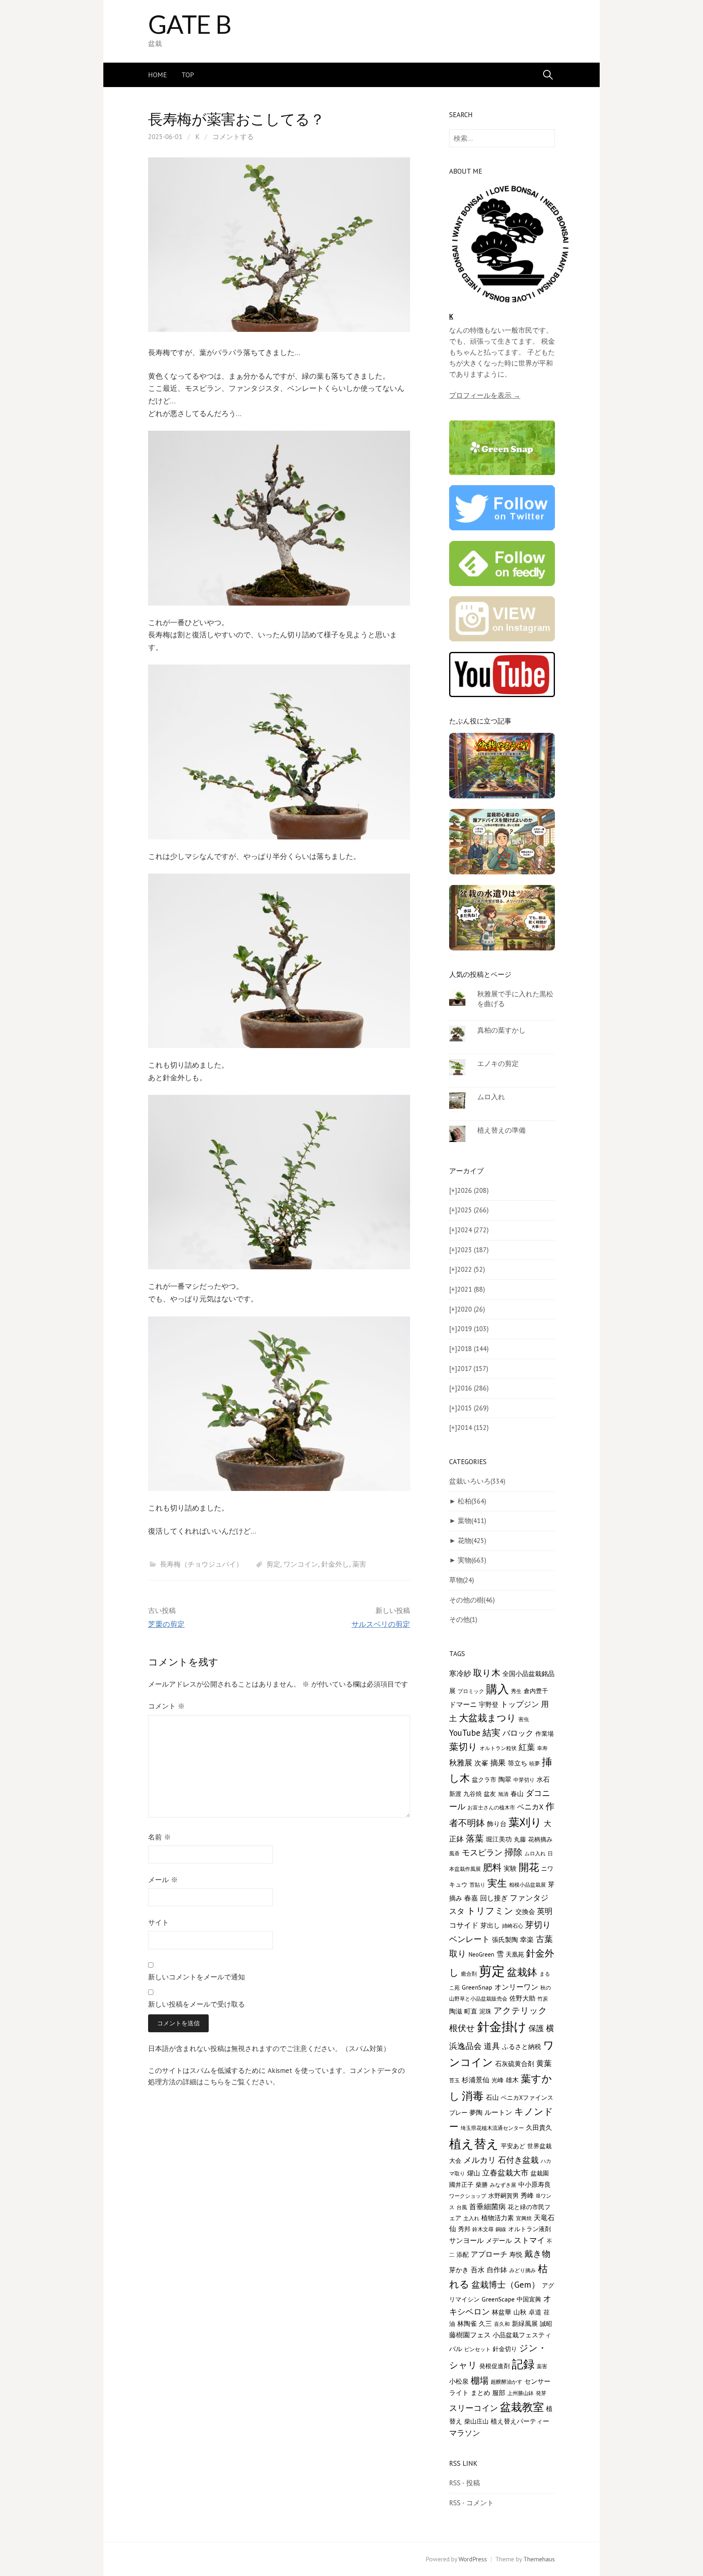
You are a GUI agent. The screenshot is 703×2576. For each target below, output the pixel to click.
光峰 (498, 2080)
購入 (498, 1689)
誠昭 (546, 2324)
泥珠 (485, 2011)
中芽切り (524, 1780)
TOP (188, 75)
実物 (472, 1560)
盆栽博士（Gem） (506, 2284)
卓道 (535, 2312)
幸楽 (527, 1940)
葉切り (463, 1747)
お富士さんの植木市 (491, 1807)
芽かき (459, 2270)
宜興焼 (524, 2218)
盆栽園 (540, 2173)
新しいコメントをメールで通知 (196, 1977)
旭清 (503, 1794)
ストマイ (529, 2240)
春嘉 (471, 1898)
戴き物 (537, 2253)
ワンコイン (301, 1564)
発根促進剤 (495, 2366)
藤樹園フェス (470, 2335)
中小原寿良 (535, 2184)
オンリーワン (516, 1987)
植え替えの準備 (501, 1130)
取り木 (487, 1673)
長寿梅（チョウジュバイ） (201, 1564)
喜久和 (502, 2324)
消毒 (473, 2096)
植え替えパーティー (520, 2421)
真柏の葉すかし (501, 1030)
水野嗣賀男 (503, 2196)
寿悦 (516, 2254)
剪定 (273, 1564)
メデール (499, 2240)
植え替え (474, 2143)
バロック (518, 1733)
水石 (543, 1779)
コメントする (233, 137)
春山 (517, 1794)
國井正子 (461, 2185)
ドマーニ (463, 1704)
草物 (462, 1580)
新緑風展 (525, 2323)
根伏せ (462, 2028)
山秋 (520, 2312)
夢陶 (476, 2112)
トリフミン (490, 1911)
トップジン (520, 1704)
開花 (529, 1867)
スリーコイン (474, 2408)
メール (163, 1880)
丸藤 (520, 1839)
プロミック (471, 1691)
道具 (492, 2046)
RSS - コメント (472, 2503)
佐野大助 (522, 1998)
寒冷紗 (460, 1673)
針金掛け (502, 2027)
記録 (523, 2364)
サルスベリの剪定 (381, 1624)
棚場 (480, 2380)
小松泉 (459, 2381)
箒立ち (517, 1763)
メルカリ (480, 2160)
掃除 (513, 1852)
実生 (497, 1883)
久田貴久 (539, 2127)
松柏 (472, 1501)
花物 (472, 1541)
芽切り (538, 1925)
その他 (463, 1619)
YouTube (465, 1733)
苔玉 (454, 2080)
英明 (545, 1911)
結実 (491, 1733)
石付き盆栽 (518, 2160)
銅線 (501, 2229)
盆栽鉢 (522, 1972)
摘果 (498, 1763)
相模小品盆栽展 (527, 1885)
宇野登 (489, 1704)
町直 (471, 2011)
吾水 (478, 2270)
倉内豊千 (536, 1691)
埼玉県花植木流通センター (492, 2128)
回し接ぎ (494, 1898)
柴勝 (482, 2185)
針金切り (505, 2349)
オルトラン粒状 (498, 1748)
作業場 (545, 1734)
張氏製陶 (505, 1939)
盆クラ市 (484, 1779)
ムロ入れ (491, 1097)
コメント (166, 1706)
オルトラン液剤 (529, 2229)
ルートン (498, 2112)
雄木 (512, 2080)
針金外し (335, 1564)
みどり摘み (523, 2270)
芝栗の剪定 (166, 1624)
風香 (454, 1853)
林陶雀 (467, 2323)
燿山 (474, 2173)
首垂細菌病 (487, 2207)
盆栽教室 (522, 2407)
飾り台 (497, 1824)
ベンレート (469, 1939)
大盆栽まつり (488, 1718)
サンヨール (466, 2240)
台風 (462, 2207)
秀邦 (464, 2229)
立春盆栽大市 (505, 2172)
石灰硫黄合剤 (515, 2063)
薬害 (359, 1564)
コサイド (464, 1925)
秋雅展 (461, 1763)
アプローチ (489, 2254)
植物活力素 (498, 2217)
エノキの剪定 (498, 1064)
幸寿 (542, 1748)
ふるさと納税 (522, 2046)
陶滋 (456, 2011)
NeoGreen (481, 1954)
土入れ (471, 2218)
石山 (492, 2097)
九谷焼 (473, 1794)
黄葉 (544, 2063)
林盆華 (502, 2312)
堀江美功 (499, 1839)
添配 (463, 2255)
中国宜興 (529, 2299)
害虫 (524, 1719)
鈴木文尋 (483, 2229)
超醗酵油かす (507, 2382)
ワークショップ (468, 2196)
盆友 (490, 1794)
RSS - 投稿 (465, 2483)
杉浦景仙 (476, 2080)
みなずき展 (503, 2185)
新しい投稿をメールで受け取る (196, 2004)
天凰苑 (515, 1954)
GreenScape (498, 2299)
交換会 (525, 1911)
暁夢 (535, 1763)
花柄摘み (540, 1839)
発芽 (541, 2393)
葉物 (472, 1521)
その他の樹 (472, 1600)
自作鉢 (497, 2270)
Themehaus (539, 2559)
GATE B (190, 24)
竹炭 (543, 1998)
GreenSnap (477, 1987)
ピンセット (477, 2349)
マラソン (465, 2433)
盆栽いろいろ (477, 1481)
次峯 (481, 1763)
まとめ (480, 2393)
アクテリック (520, 2010)
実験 (510, 1868)
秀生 (516, 1691)
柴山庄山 (476, 2421)
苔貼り (477, 1885)
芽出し (490, 1925)
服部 (499, 2392)
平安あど (513, 2146)
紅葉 (527, 1747)
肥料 (492, 1867)
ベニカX (530, 1807)
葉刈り (525, 1822)
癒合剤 (469, 1974)
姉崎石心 (513, 1926)
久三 (485, 2323)
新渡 (455, 1794)
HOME (157, 75)
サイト (158, 1922)
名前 (159, 1837)
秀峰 (527, 2195)
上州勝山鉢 (521, 2393)
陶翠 (505, 1779)
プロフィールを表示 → (485, 395)
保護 (536, 2028)
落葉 (475, 1838)
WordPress (473, 2559)
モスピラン (482, 1852)
